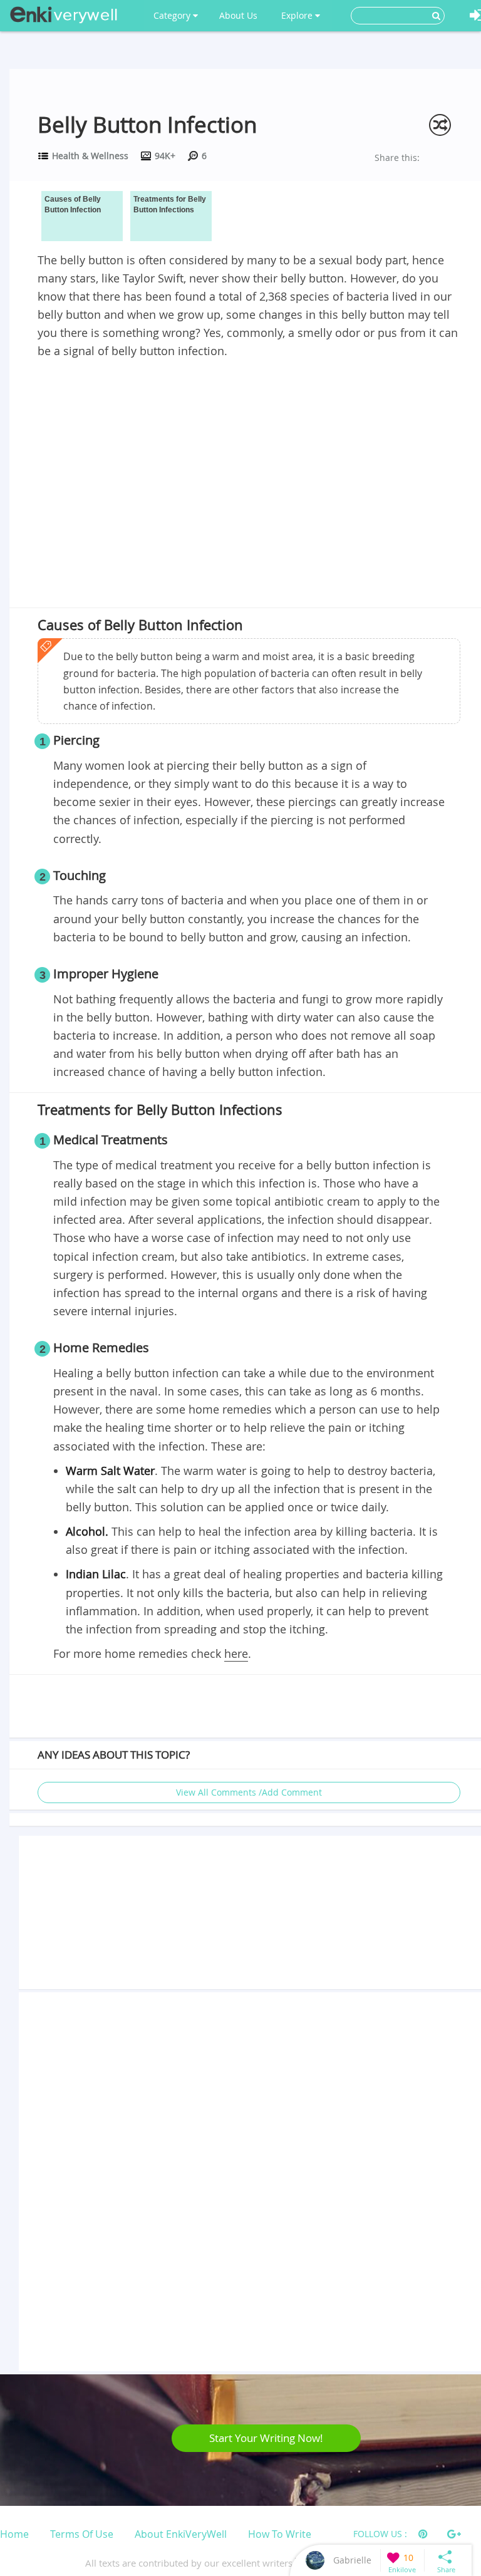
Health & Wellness (90, 156)
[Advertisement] (249, 454)
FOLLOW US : (380, 2534)
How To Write (280, 2534)
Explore (298, 15)
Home (14, 2534)
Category (173, 15)
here (236, 1653)
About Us (238, 15)
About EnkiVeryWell (181, 2534)
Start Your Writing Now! (266, 2438)
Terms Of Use (82, 2534)
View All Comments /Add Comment (249, 1792)
